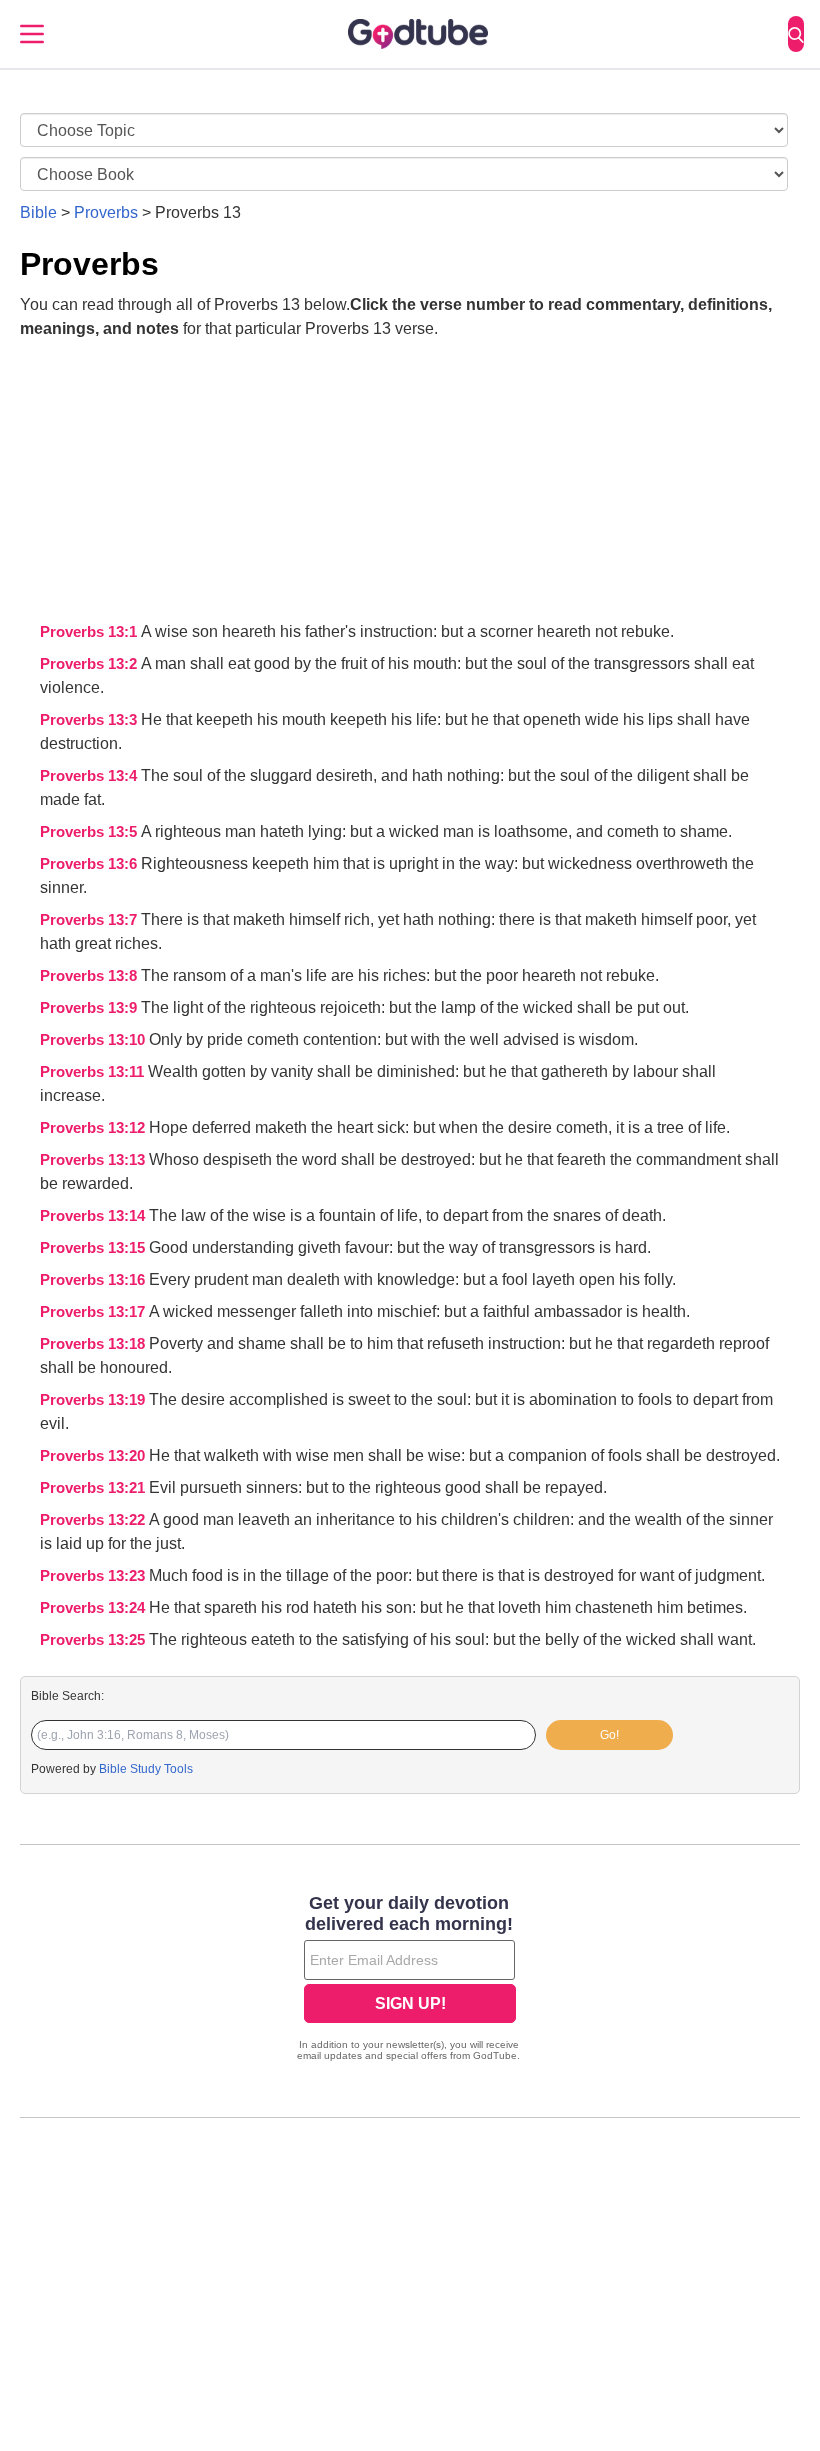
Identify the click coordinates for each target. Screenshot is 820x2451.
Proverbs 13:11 (94, 1072)
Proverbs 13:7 (90, 920)
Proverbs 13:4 (90, 776)
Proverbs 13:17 (94, 1312)
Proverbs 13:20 (94, 1456)
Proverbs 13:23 (94, 1576)
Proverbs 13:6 (90, 864)
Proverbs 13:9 (90, 1008)
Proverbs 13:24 (94, 1608)
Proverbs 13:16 (94, 1280)
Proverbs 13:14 (94, 1216)
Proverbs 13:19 (94, 1400)
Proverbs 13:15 (94, 1248)
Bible (38, 212)
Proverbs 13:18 (94, 1344)
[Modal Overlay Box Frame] (410, 1980)
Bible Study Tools (146, 1769)
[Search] (796, 34)
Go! (609, 1735)
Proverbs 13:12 (94, 1128)
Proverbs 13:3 (90, 720)
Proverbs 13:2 (90, 664)
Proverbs (106, 212)
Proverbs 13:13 (94, 1160)
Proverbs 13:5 (90, 832)
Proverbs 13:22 (94, 1520)
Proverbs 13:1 (90, 632)
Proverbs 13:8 (90, 976)
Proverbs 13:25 (94, 1640)
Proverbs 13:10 (94, 1040)
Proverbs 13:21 (94, 1488)
